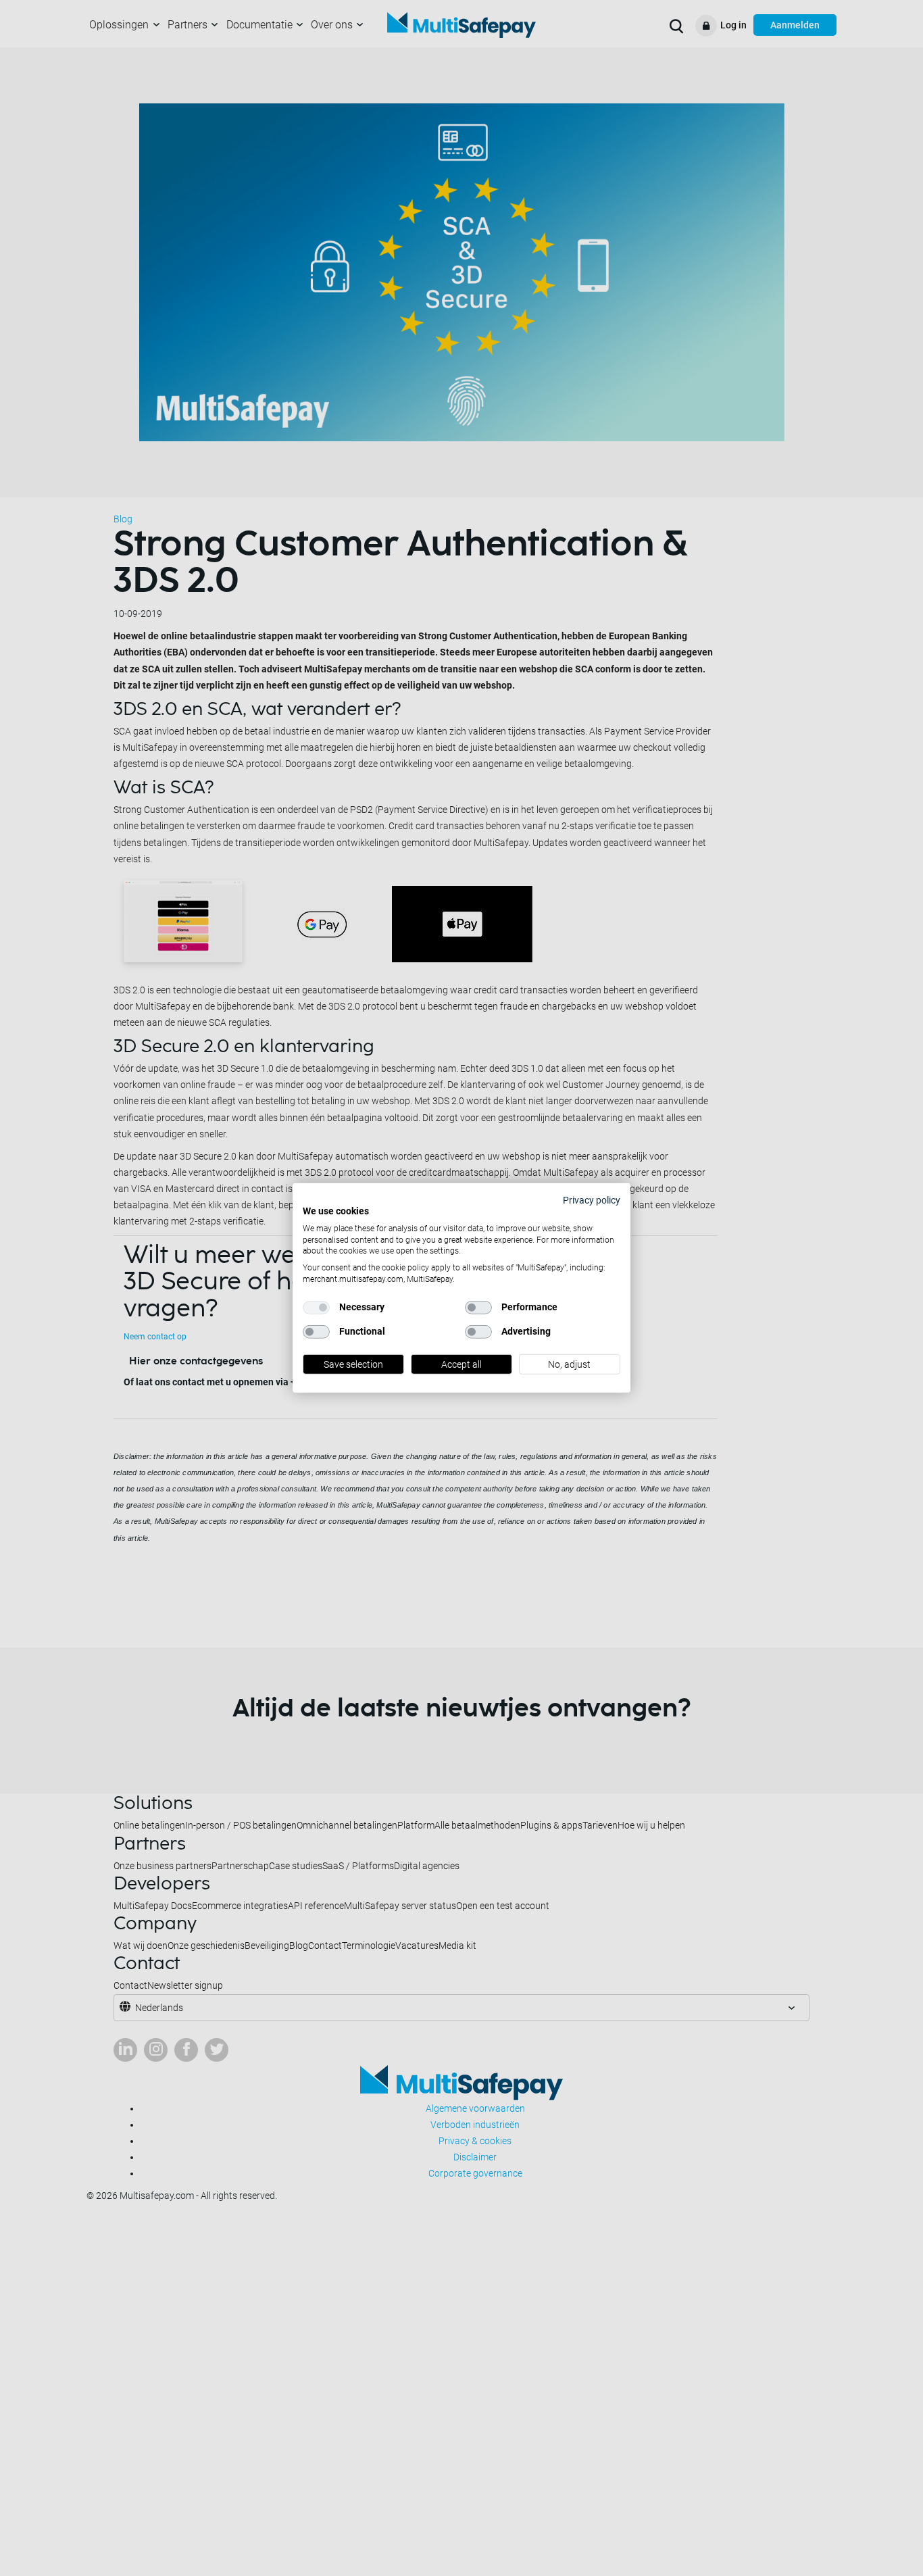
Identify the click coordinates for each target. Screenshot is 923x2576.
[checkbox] (316, 1308)
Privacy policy (592, 1200)
